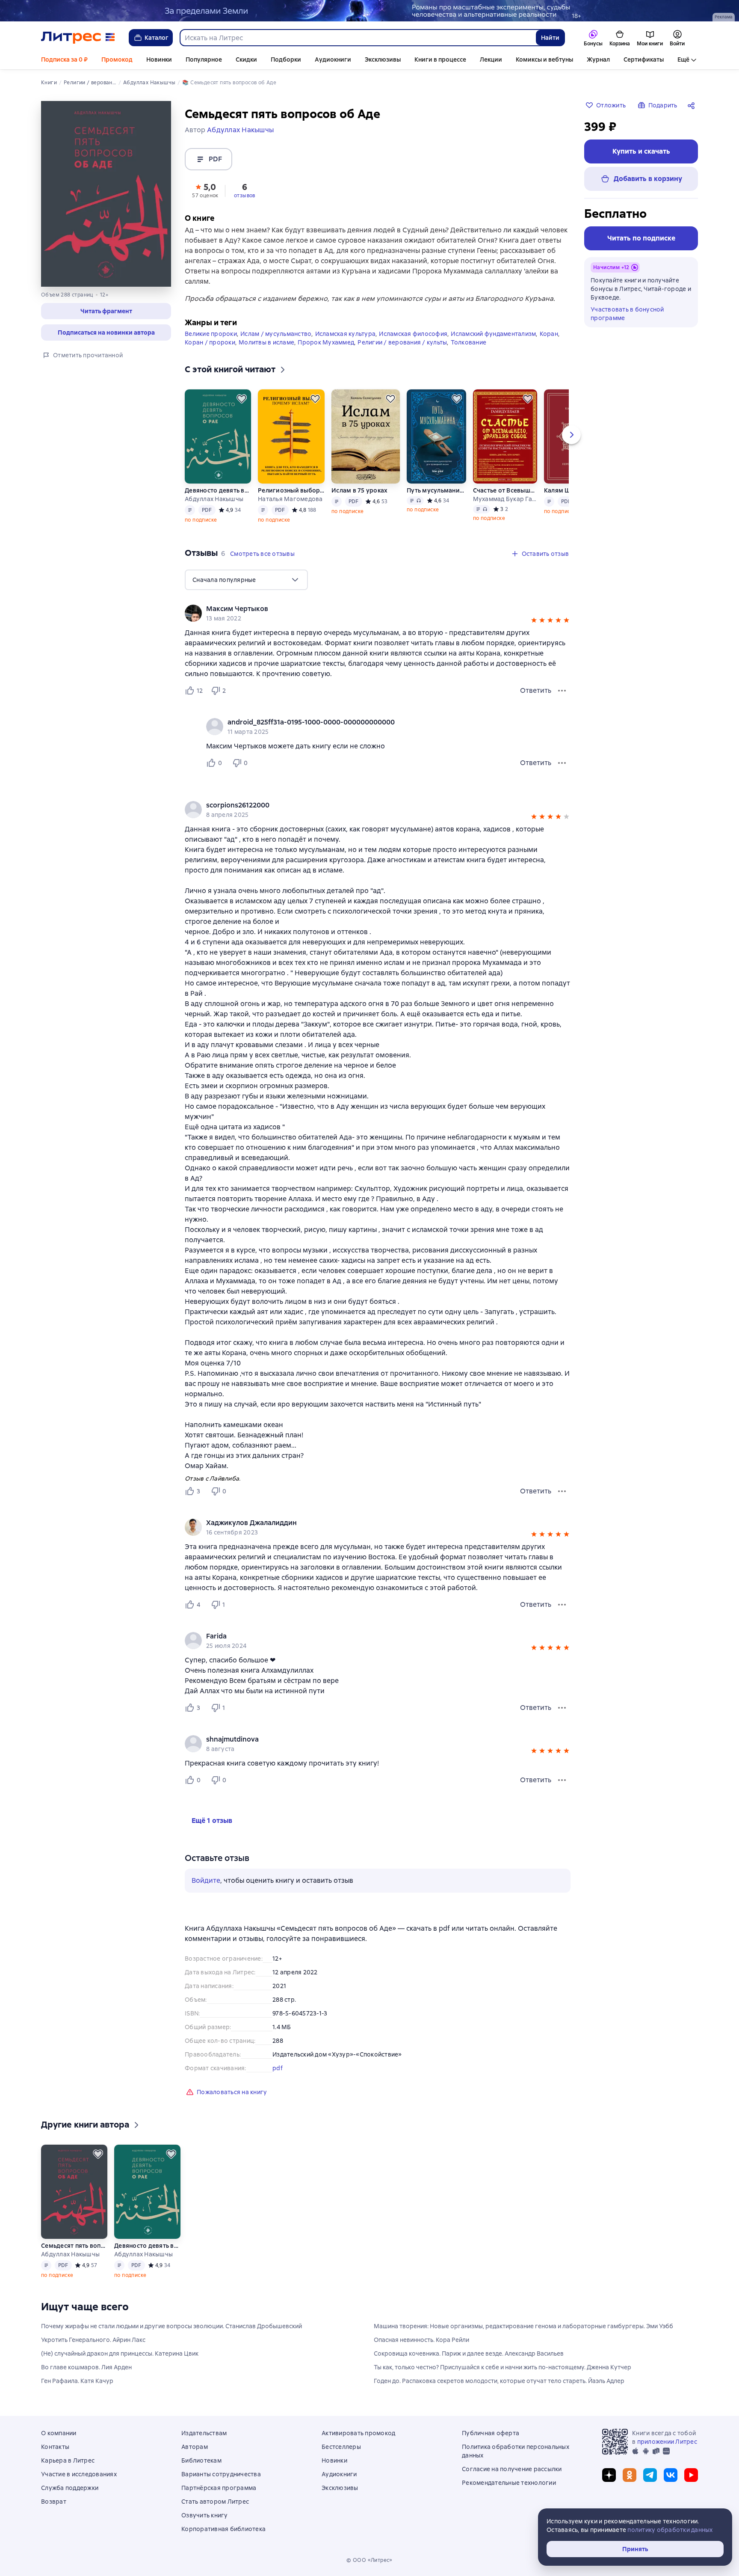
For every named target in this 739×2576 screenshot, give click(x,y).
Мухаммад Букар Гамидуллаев (505, 499)
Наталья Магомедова (290, 499)
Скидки (246, 59)
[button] (205, 190)
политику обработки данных (670, 2530)
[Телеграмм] (650, 2475)
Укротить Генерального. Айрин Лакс (93, 2340)
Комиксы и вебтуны (544, 59)
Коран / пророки (210, 342)
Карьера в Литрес (68, 2460)
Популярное (204, 59)
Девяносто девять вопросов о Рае (218, 490)
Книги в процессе (440, 59)
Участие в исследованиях (79, 2474)
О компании (59, 2433)
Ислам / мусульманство (276, 334)
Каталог (157, 38)
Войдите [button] (206, 1880)
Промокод (117, 59)
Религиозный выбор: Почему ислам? (291, 490)
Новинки (159, 59)
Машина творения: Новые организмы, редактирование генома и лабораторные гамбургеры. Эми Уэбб (523, 2326)
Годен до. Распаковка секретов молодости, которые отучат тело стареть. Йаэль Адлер (499, 2381)
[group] (378, 613)
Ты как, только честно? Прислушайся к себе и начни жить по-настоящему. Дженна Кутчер (503, 2367)
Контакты (55, 2447)
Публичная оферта (491, 2433)
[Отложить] (242, 399)
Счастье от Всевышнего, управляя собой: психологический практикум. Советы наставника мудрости (505, 490)
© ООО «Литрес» (369, 2560)
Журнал (598, 59)
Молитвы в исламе (266, 342)
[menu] (246, 580)
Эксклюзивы (383, 59)
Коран (549, 334)
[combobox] (358, 38)
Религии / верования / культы (402, 342)
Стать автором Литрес (215, 2502)
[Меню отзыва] (562, 691)
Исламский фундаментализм (493, 334)
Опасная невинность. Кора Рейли (421, 2340)
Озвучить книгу (205, 2515)
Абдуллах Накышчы (214, 499)
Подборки (286, 59)
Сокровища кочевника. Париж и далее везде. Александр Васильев (469, 2353)
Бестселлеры (341, 2447)
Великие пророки (211, 334)
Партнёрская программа (219, 2488)
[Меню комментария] (562, 763)
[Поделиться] (693, 105)
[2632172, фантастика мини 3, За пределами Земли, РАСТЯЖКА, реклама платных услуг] (369, 11)
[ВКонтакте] (671, 2475)
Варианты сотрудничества (221, 2474)
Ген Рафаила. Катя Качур (77, 2381)
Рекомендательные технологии (509, 2483)
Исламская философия (413, 334)
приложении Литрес (667, 2442)
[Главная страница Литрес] (78, 38)
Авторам (195, 2447)
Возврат (54, 2502)
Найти (550, 38)
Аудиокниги (333, 59)
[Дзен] (609, 2475)
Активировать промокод (358, 2433)
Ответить (536, 690)
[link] (365, 609)
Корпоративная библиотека (223, 2529)
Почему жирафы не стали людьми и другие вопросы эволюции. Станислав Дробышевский (171, 2326)
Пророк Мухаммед (326, 342)
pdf (278, 2068)
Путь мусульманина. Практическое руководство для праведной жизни (436, 490)
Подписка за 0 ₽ (64, 59)
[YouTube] (691, 2475)
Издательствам (204, 2433)
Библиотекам (201, 2460)
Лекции (491, 59)
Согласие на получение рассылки (512, 2469)
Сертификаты (644, 59)
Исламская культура (346, 334)
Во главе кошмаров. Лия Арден (86, 2367)
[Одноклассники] (630, 2475)
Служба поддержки (70, 2488)
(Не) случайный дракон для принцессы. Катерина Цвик (120, 2353)
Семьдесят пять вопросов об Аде (74, 2246)
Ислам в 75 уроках (359, 490)
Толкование (469, 342)
